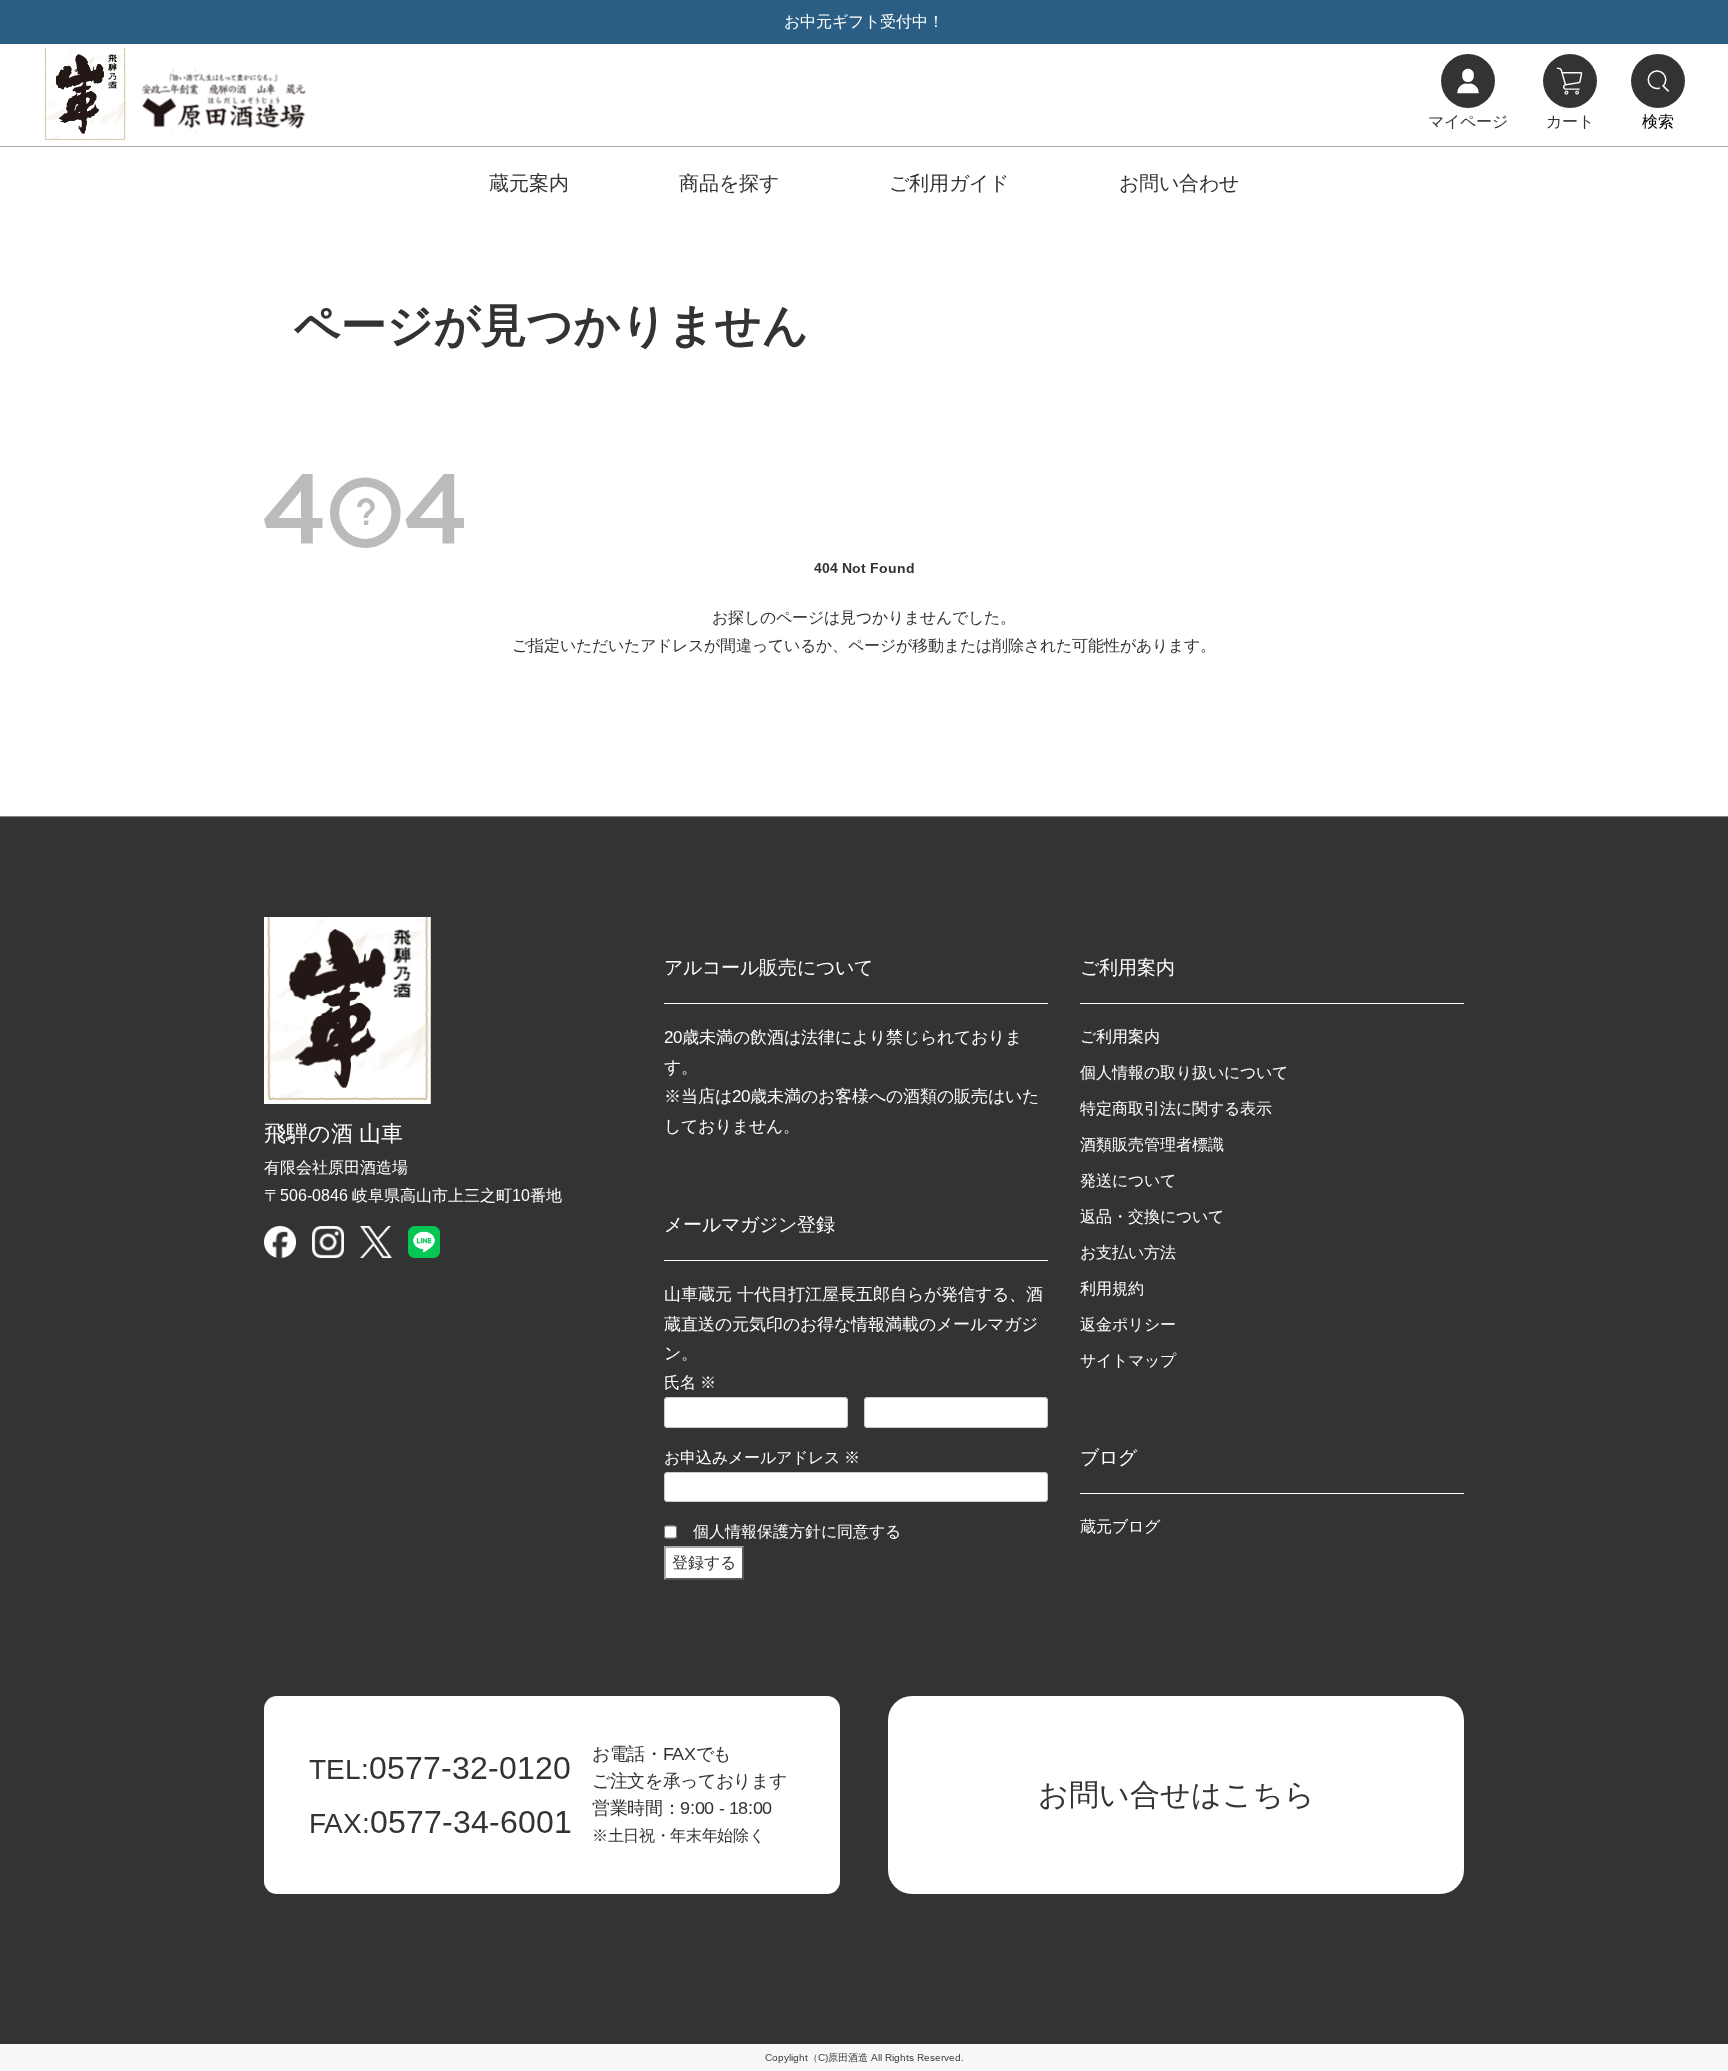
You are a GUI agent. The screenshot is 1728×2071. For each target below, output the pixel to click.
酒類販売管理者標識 (1152, 1144)
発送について (1128, 1180)
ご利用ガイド (949, 183)
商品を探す (729, 183)
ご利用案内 (1120, 1036)
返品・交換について (1152, 1216)
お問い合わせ (1179, 183)
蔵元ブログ (1120, 1526)
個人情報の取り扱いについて (1184, 1072)
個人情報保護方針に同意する (797, 1531)
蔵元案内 (529, 183)
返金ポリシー (1128, 1324)
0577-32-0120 (440, 1768)
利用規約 (1112, 1288)
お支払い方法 (1128, 1252)
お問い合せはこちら (1176, 1794)
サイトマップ (1128, 1360)
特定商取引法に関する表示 (1176, 1108)
